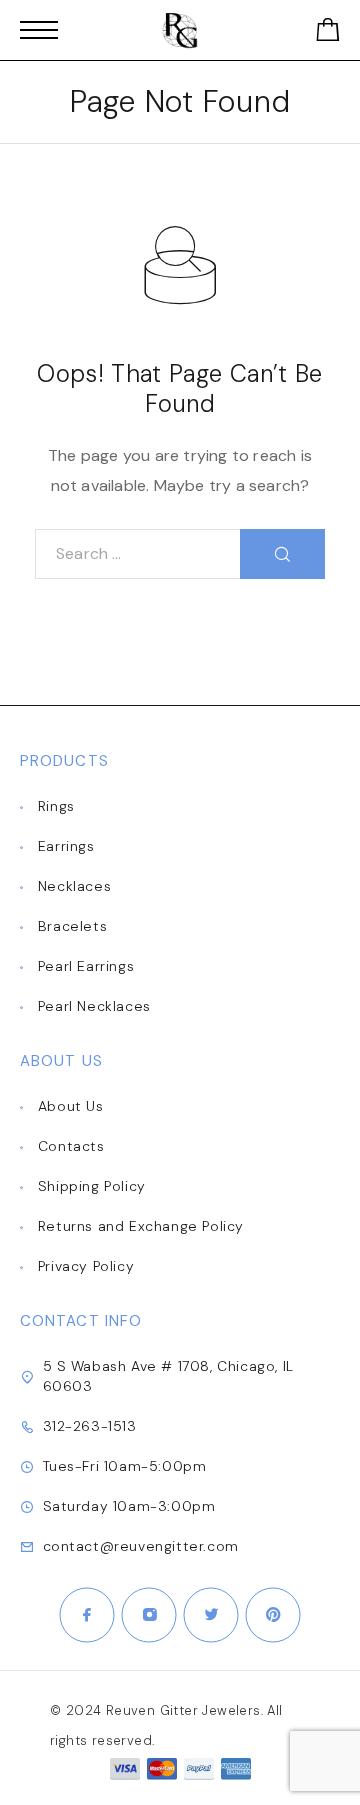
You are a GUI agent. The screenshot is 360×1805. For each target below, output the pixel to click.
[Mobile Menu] (39, 30)
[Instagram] (149, 1615)
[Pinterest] (273, 1615)
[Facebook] (87, 1615)
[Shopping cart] (328, 33)
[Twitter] (211, 1615)
